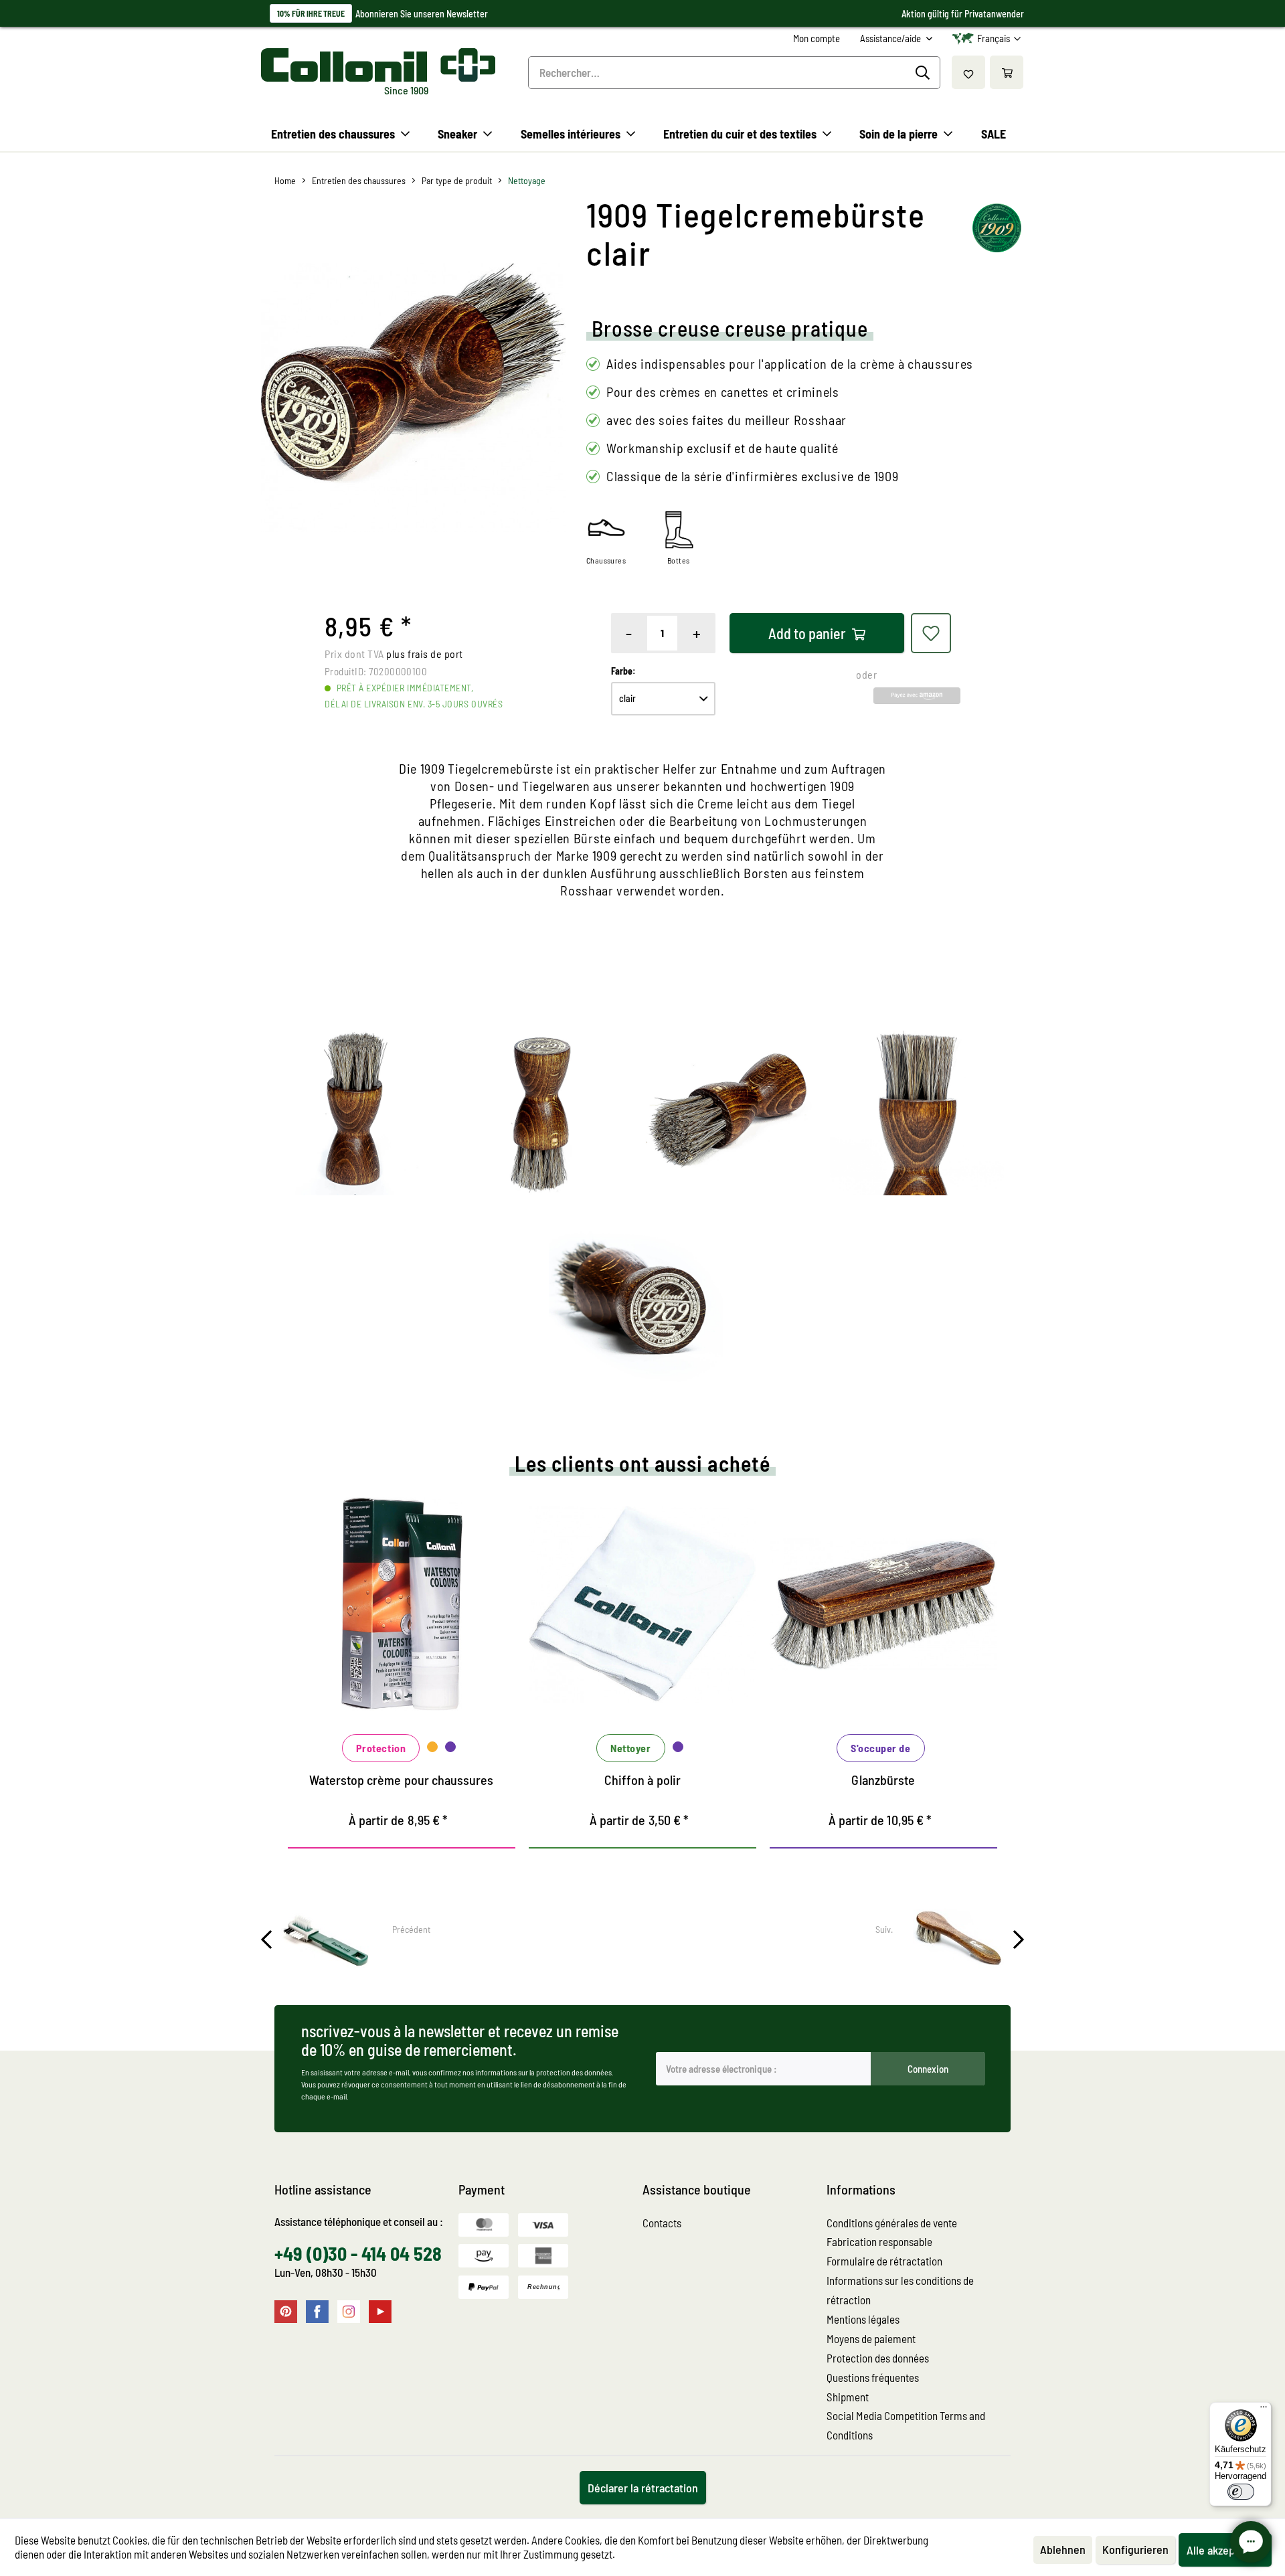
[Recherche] (925, 73)
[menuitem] (817, 38)
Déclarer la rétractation (643, 2488)
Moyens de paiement (871, 2338)
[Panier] (1007, 72)
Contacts (662, 2223)
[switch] (1241, 2492)
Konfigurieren (1135, 2549)
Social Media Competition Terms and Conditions (906, 2425)
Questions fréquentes (873, 2377)
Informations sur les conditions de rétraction (900, 2290)
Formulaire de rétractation (884, 2261)
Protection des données (878, 2358)
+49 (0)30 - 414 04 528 (358, 2253)
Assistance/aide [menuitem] (891, 38)
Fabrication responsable (879, 2241)
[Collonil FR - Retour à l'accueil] (378, 65)
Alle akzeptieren (1225, 2550)
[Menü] (1264, 2410)
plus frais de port (425, 654)
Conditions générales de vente (892, 2223)
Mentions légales (863, 2319)
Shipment (848, 2397)
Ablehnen (1063, 2549)
